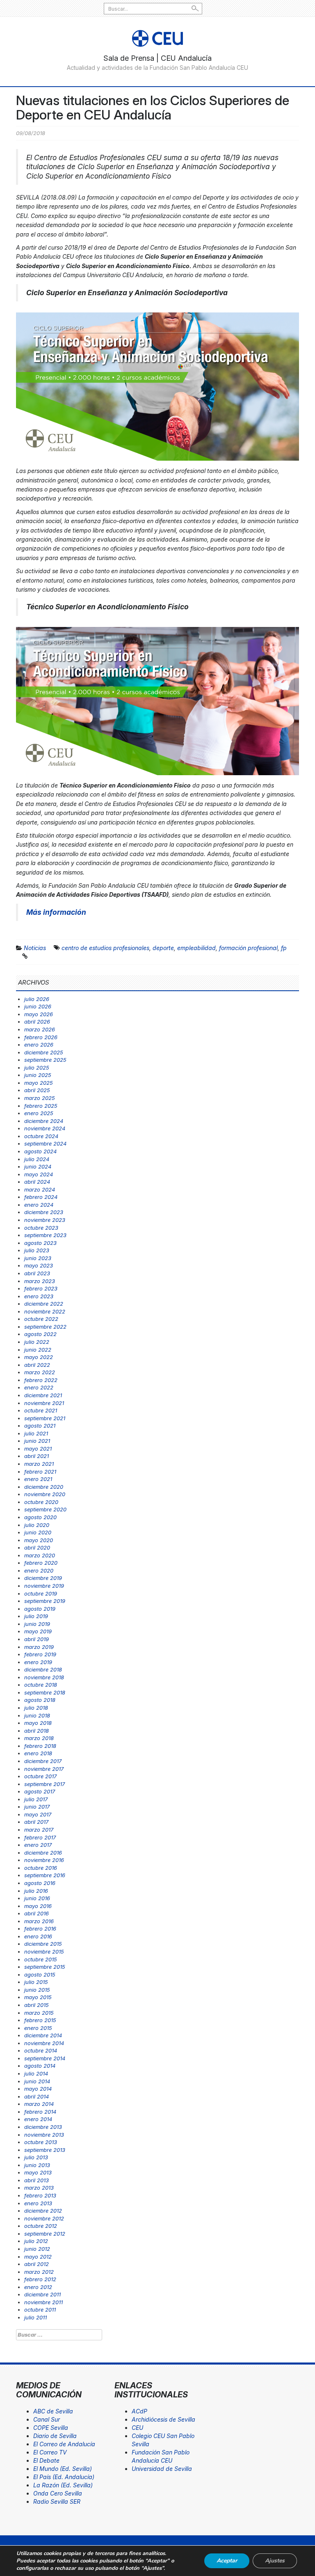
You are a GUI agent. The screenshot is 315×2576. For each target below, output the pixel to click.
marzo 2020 (40, 1555)
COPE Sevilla (51, 2428)
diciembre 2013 (43, 2127)
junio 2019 (37, 1624)
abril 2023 (37, 1273)
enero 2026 (39, 1045)
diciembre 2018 (43, 1669)
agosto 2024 (40, 1151)
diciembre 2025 (44, 1052)
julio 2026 (37, 999)
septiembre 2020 (45, 1509)
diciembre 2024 (44, 1121)
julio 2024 (37, 1159)
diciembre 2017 (43, 1761)
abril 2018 (37, 1731)
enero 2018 (38, 1753)
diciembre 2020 (44, 1487)
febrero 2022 (41, 1380)
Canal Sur (47, 2419)
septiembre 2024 (45, 1143)
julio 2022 (37, 1342)
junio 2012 (37, 2249)
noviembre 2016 (44, 1860)
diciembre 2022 (44, 1304)
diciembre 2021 (43, 1395)
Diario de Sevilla (55, 2436)
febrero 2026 (41, 1037)
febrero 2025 (41, 1106)
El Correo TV (50, 2452)
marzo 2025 (40, 1098)
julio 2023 (37, 1250)
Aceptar (227, 2561)
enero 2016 (38, 1936)
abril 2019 (37, 1639)
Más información (56, 912)
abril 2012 (37, 2264)
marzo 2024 (40, 1189)
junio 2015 (37, 1990)
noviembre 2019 (44, 1586)
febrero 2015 (40, 2020)
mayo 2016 (38, 1906)
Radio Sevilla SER (57, 2501)
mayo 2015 (38, 1997)
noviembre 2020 (45, 1494)
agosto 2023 (40, 1243)
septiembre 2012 (45, 2234)
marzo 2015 (39, 2013)
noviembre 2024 (45, 1128)
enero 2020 (39, 1570)
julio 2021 (36, 1433)
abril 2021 (37, 1456)
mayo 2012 (38, 2257)
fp (284, 948)
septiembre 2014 (45, 2058)
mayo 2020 (39, 1540)
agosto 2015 (40, 1974)
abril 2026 (37, 1022)
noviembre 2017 (44, 1769)
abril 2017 (36, 1822)
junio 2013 (37, 2165)
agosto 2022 (40, 1334)
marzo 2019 (39, 1647)
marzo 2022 (40, 1372)
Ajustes (275, 2561)
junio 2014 (37, 2081)
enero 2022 (39, 1387)
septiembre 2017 (45, 1784)
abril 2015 (37, 2005)
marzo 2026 (40, 1029)
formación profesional (248, 948)
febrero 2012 (40, 2279)
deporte (163, 948)
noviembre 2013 (44, 2135)
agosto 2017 (40, 1791)
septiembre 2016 (45, 1875)
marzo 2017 (39, 1830)
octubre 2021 (41, 1410)
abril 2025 (37, 1090)
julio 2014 (36, 2073)
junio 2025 (38, 1075)
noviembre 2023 (45, 1220)
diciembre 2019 (43, 1578)
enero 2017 (38, 1845)
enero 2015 (38, 2028)
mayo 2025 (39, 1083)
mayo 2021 (38, 1449)
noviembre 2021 (44, 1403)
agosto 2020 (40, 1517)
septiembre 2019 (45, 1601)
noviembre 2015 (44, 1952)
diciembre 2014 (43, 2035)
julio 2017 (36, 1799)
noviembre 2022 (45, 1311)
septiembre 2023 (45, 1235)
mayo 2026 (39, 1014)
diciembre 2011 (42, 2294)
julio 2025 (37, 1068)
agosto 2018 (40, 1700)
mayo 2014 (38, 2089)
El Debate (46, 2460)
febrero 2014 (40, 2112)
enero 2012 (38, 2287)
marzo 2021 (39, 1464)
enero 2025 (39, 1113)
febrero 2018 (40, 1746)
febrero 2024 (41, 1197)
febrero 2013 (40, 2195)
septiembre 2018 (45, 1692)
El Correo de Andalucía (64, 2444)
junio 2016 (37, 1898)
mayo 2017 (38, 1814)
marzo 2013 (39, 2188)
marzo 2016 (39, 1921)
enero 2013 (38, 2203)
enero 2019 (38, 1662)
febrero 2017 (40, 1837)
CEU (137, 2428)
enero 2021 (38, 1479)
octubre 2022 (41, 1319)
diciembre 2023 (44, 1212)
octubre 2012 (41, 2226)
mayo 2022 (39, 1357)
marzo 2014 (39, 2104)
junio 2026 (38, 1006)
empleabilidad (196, 948)
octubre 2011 (40, 2310)
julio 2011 (35, 2317)
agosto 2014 (40, 2066)
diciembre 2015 (43, 1944)
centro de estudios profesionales (105, 948)
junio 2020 (38, 1532)
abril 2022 (37, 1365)
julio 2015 (36, 1982)
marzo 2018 (39, 1738)
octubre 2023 (41, 1228)
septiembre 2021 (45, 1418)
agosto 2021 (40, 1426)
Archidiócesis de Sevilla (163, 2419)
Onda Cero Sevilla (58, 2493)
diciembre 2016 (43, 1853)
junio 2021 (37, 1441)
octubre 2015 (41, 1959)
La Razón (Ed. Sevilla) (63, 2485)
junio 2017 (37, 1807)
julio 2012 (36, 2241)
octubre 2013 (41, 2142)
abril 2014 (37, 2096)
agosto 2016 (40, 1883)
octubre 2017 (40, 1776)
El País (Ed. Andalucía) (64, 2477)
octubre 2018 (41, 1685)
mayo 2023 (39, 1265)
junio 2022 (38, 1350)
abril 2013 (37, 2180)
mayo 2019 (38, 1631)
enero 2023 (39, 1296)
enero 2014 (38, 2119)
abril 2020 (37, 1547)
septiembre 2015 (45, 1967)
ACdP (139, 2411)
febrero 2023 (41, 1288)
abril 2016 (37, 1913)
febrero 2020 (41, 1563)
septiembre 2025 (45, 1060)
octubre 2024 (41, 1136)
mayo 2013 (38, 2172)
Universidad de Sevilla (162, 2469)
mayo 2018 (38, 1723)
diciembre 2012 (43, 2211)
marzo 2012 (39, 2272)
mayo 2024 (39, 1174)
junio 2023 (38, 1258)
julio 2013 (36, 2157)
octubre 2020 (41, 1502)
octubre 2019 (41, 1593)
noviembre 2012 (44, 2218)
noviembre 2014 (44, 2043)
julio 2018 (36, 1708)
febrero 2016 (40, 1929)
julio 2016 (36, 1891)
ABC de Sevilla (53, 2411)
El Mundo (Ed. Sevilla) (63, 2469)
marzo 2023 (40, 1281)
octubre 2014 (41, 2050)
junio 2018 (37, 1715)
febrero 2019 (40, 1654)
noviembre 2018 (44, 1677)
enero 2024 (39, 1205)
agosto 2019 (40, 1609)
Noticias (35, 948)
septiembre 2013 (45, 2150)
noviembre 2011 (43, 2302)
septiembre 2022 (45, 1327)
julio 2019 (36, 1616)
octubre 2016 (41, 1868)
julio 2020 (37, 1525)
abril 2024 (37, 1182)
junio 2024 (38, 1166)
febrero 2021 (40, 1472)
